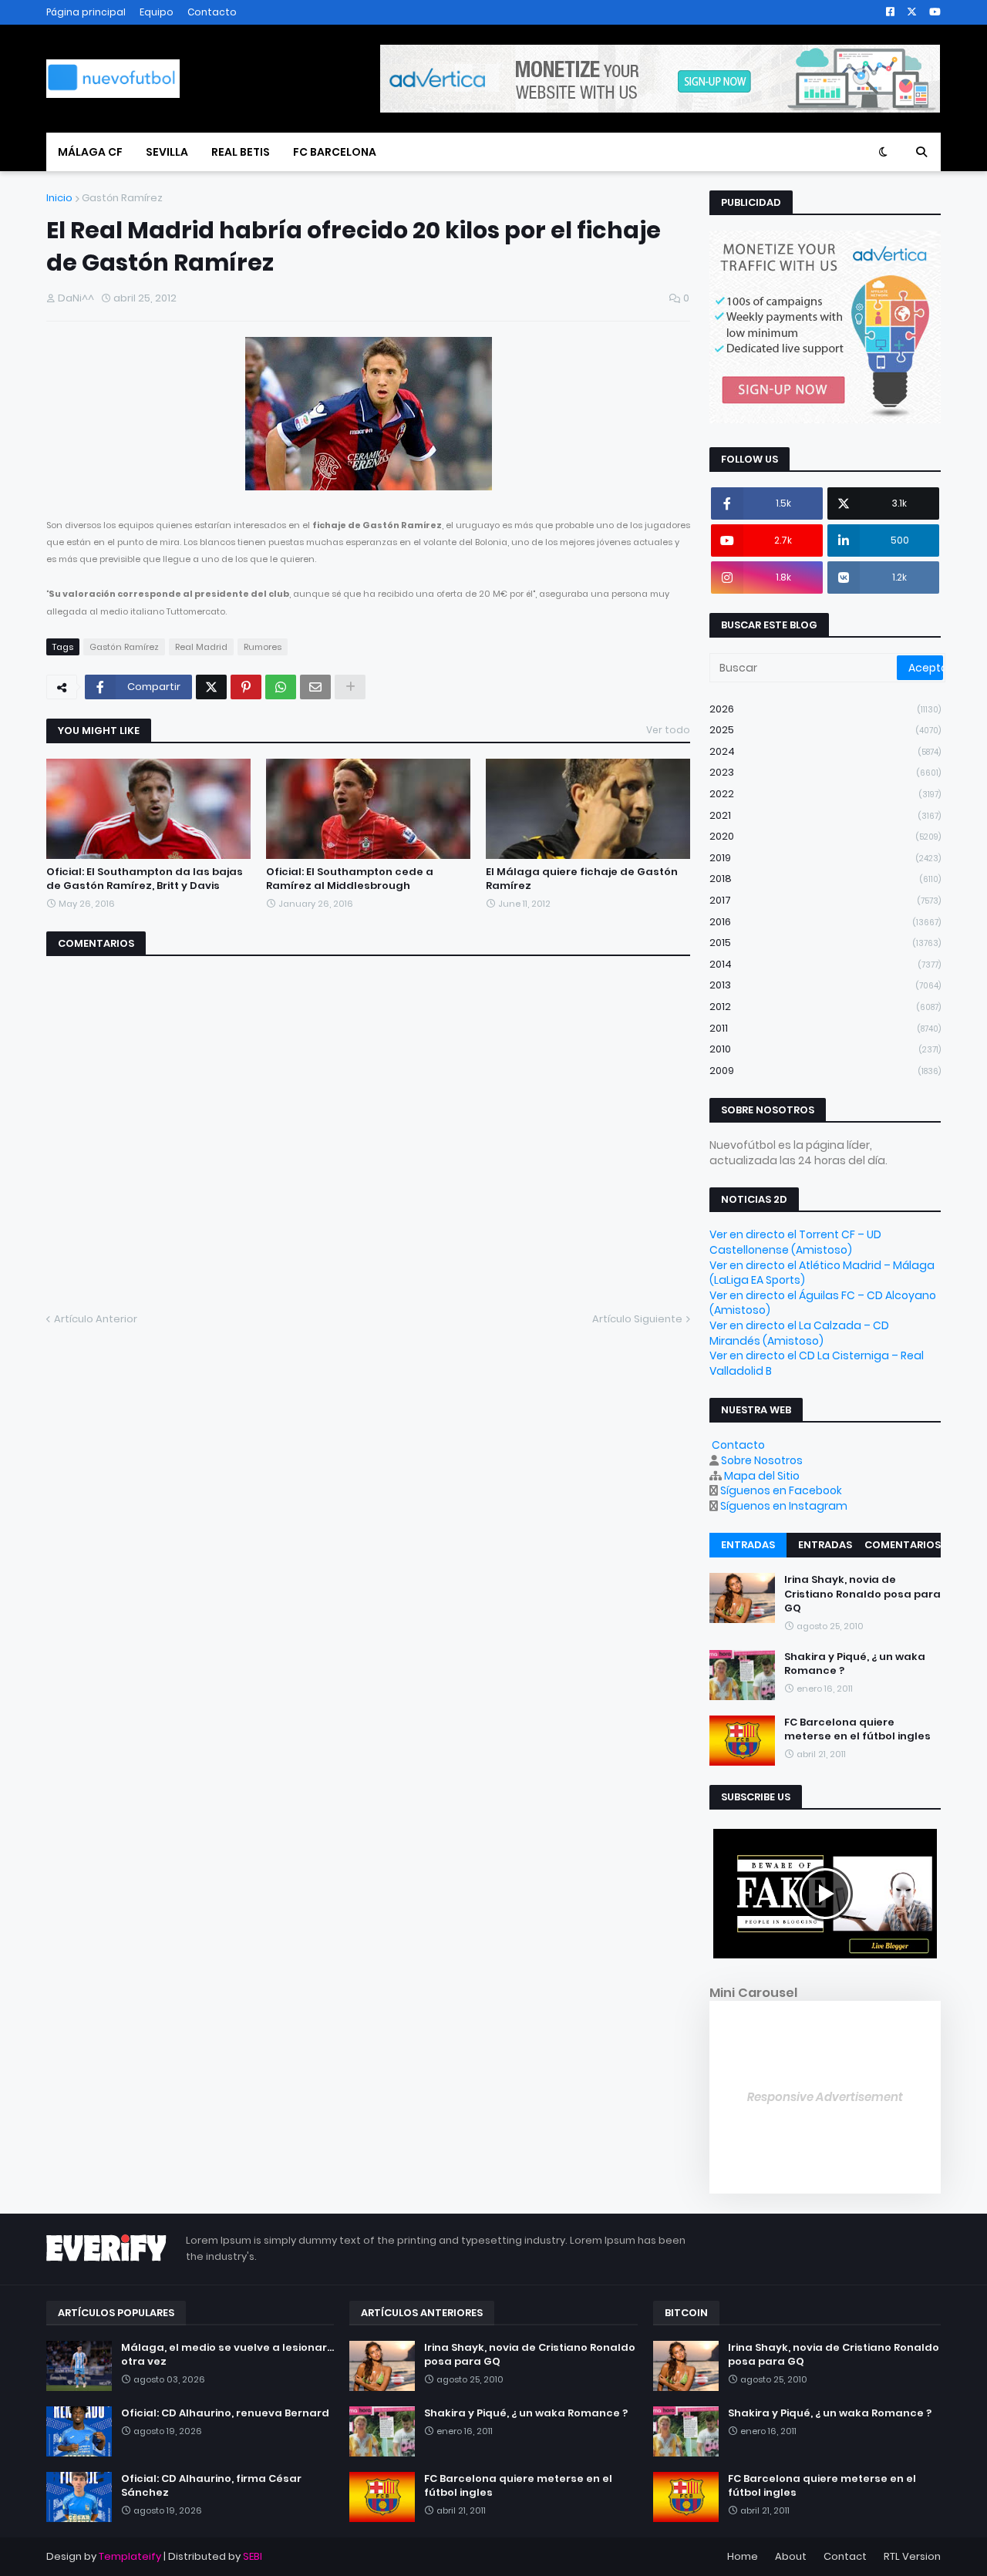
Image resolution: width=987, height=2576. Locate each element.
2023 (825, 772)
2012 (825, 1007)
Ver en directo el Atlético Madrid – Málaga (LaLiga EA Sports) (822, 1273)
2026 (825, 709)
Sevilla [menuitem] (167, 152)
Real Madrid (201, 647)
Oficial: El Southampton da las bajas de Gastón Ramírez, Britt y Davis (145, 879)
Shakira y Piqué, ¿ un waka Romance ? (855, 1664)
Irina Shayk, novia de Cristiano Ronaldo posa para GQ (862, 1594)
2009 (825, 1071)
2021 (825, 815)
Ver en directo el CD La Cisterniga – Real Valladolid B (817, 1363)
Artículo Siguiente (637, 1319)
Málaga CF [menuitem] (90, 152)
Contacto (212, 12)
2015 (825, 943)
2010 (825, 1049)
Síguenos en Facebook (781, 1490)
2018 (825, 879)
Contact (845, 2556)
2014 (825, 964)
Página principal (86, 12)
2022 (825, 794)
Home (743, 2556)
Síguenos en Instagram (784, 1506)
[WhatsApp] (281, 687)
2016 (825, 922)
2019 (825, 858)
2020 (825, 836)
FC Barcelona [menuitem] (335, 152)
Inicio (59, 198)
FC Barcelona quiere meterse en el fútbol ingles (857, 1729)
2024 (825, 751)
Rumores (263, 647)
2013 (825, 985)
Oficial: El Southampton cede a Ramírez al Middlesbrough (350, 879)
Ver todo (668, 730)
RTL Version (912, 2556)
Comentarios (903, 1545)
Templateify (130, 2556)
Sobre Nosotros (762, 1460)
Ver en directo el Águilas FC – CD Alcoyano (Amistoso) (823, 1303)
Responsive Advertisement (825, 2097)
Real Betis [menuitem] (241, 152)
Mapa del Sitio (762, 1476)
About (791, 2556)
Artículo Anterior (96, 1319)
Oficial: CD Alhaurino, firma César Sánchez (211, 2486)
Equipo (157, 12)
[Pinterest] (246, 687)
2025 (825, 730)
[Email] (315, 687)
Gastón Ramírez (122, 198)
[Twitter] (211, 687)
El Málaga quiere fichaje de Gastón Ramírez (582, 879)
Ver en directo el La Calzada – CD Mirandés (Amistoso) (799, 1333)
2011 (825, 1028)
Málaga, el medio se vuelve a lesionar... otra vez (227, 2355)
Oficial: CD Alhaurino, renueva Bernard (225, 2413)
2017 (825, 900)
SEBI (253, 2556)
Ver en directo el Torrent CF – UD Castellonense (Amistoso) (795, 1242)
